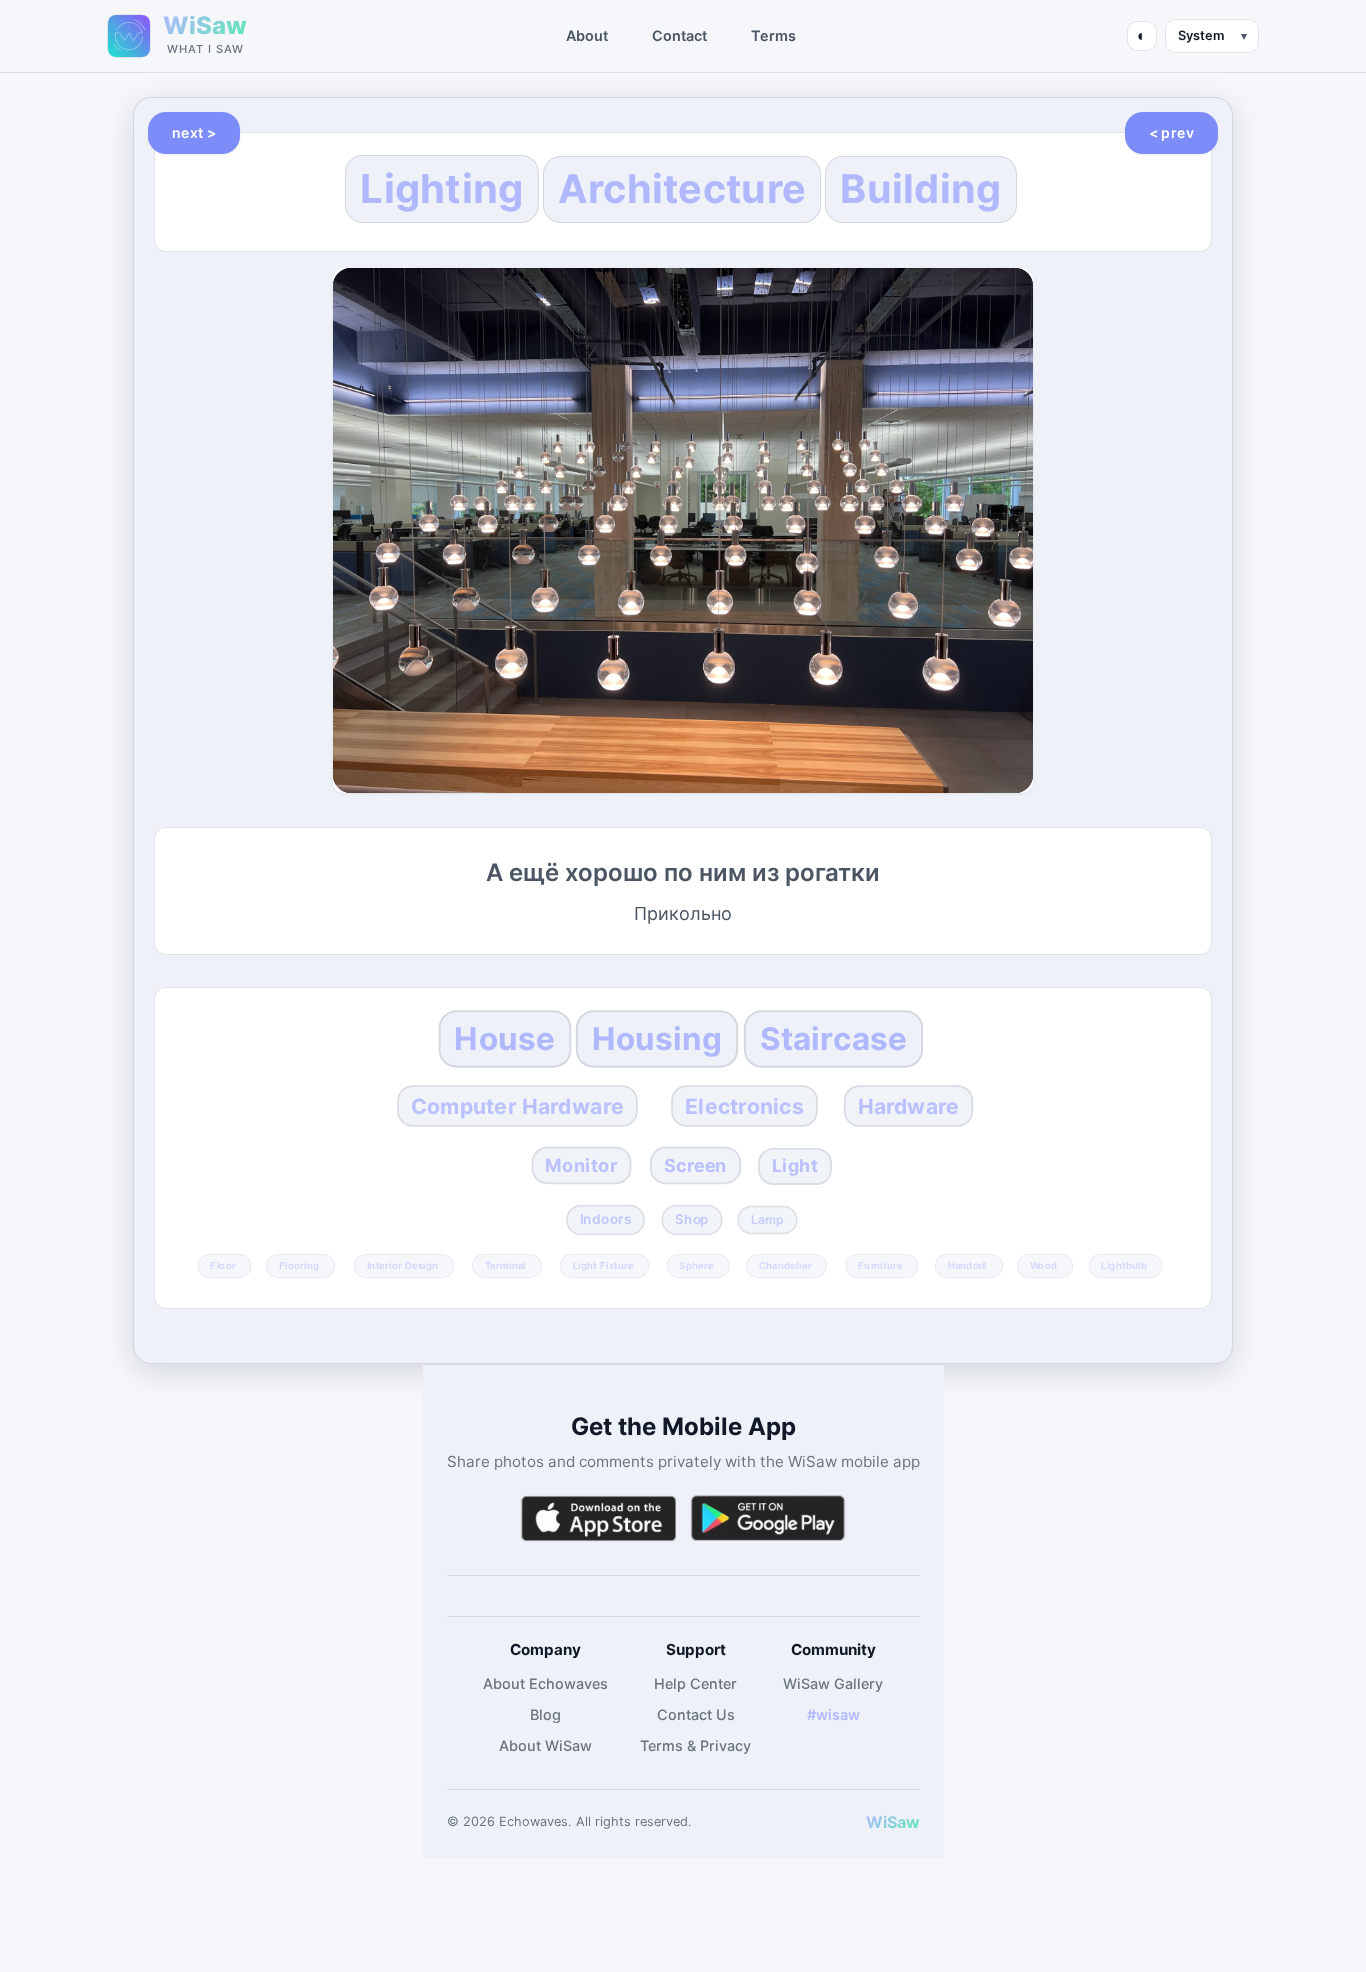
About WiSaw (545, 1745)
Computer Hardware (517, 1106)
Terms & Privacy (695, 1745)
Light (795, 1165)
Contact (679, 35)
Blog (545, 1714)
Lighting (441, 188)
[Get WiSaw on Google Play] (768, 1518)
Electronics (744, 1106)
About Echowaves (545, 1683)
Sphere (697, 1265)
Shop (692, 1219)
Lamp (767, 1219)
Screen (695, 1166)
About (587, 35)
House (504, 1038)
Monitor (582, 1166)
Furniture (880, 1265)
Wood (1043, 1265)
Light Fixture (603, 1265)
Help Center (695, 1683)
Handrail (966, 1265)
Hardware (908, 1106)
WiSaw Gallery (833, 1683)
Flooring (299, 1265)
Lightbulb (1124, 1265)
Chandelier (785, 1265)
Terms (773, 35)
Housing (657, 1038)
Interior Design (402, 1265)
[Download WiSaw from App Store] (598, 1518)
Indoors (605, 1219)
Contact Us (696, 1714)
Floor (222, 1265)
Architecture (682, 189)
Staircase (833, 1038)
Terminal (505, 1265)
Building (920, 189)
